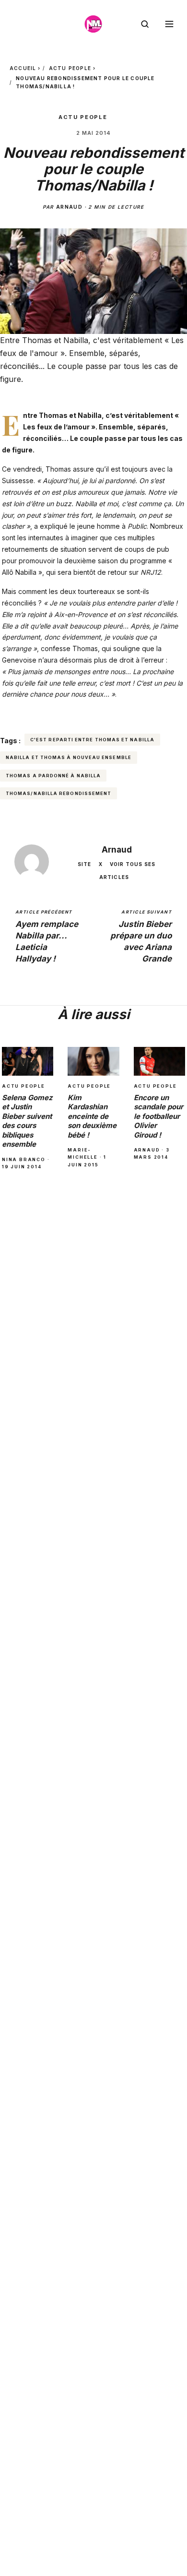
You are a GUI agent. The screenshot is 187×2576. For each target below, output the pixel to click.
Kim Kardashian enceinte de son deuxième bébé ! (92, 1116)
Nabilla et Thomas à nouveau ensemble (69, 757)
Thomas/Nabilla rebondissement (58, 793)
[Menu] (169, 24)
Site (85, 864)
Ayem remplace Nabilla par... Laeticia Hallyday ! (47, 936)
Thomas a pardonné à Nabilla (53, 776)
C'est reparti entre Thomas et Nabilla (92, 740)
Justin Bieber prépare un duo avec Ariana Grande (141, 936)
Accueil (23, 68)
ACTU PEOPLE (70, 68)
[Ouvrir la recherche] (145, 24)
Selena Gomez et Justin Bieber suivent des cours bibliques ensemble (27, 1121)
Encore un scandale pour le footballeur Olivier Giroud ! (158, 1116)
